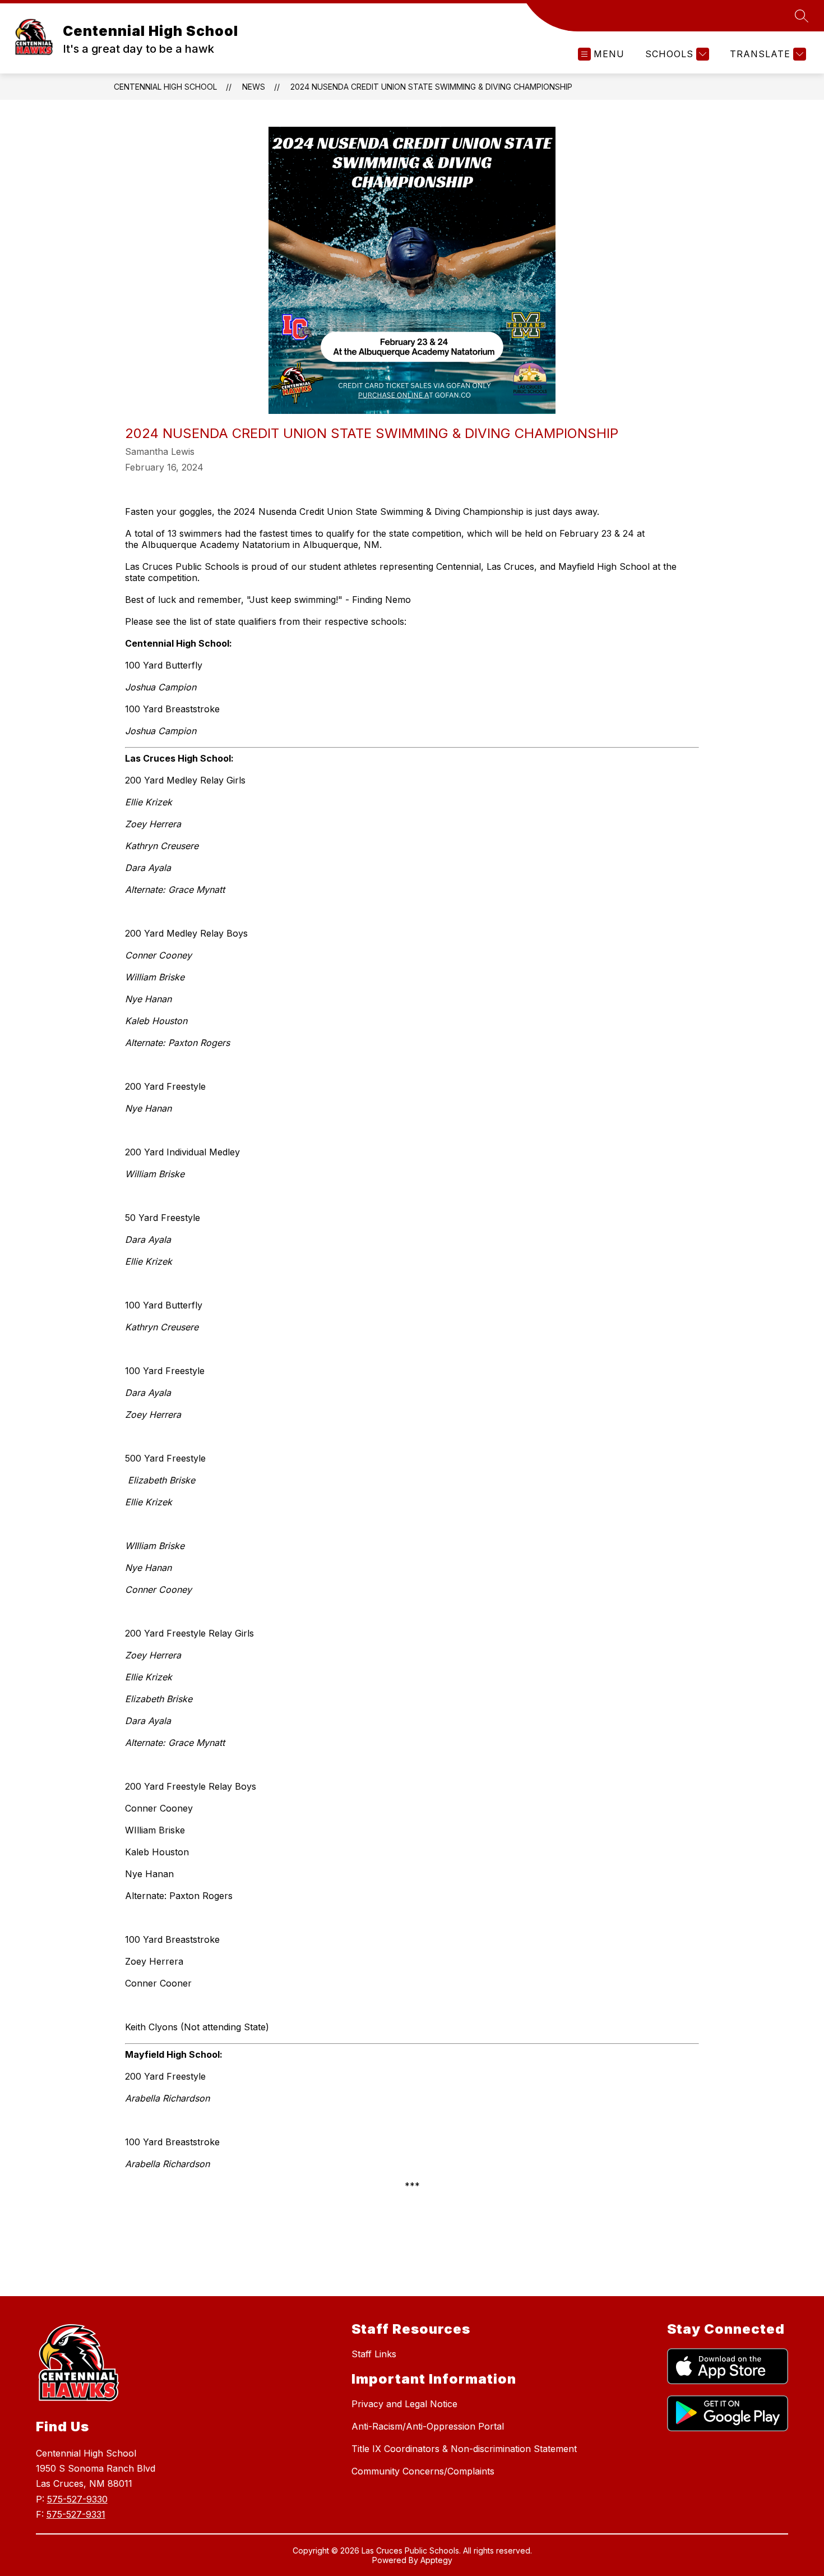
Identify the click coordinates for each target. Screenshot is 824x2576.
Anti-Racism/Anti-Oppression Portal (428, 2426)
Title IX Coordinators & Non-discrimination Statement (464, 2449)
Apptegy (436, 2560)
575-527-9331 (76, 2514)
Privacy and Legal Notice (404, 2404)
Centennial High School (165, 87)
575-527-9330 (77, 2499)
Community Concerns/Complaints (423, 2471)
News (254, 87)
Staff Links (374, 2354)
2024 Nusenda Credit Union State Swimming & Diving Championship (431, 87)
